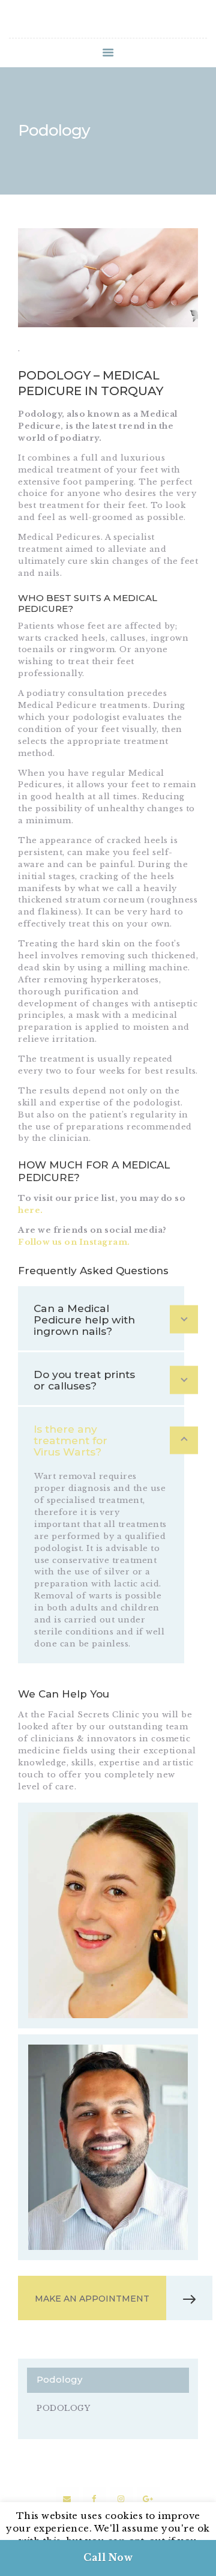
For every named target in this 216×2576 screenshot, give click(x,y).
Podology (63, 2408)
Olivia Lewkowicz (108, 1882)
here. (31, 1210)
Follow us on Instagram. (74, 1242)
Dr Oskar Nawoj (108, 2114)
